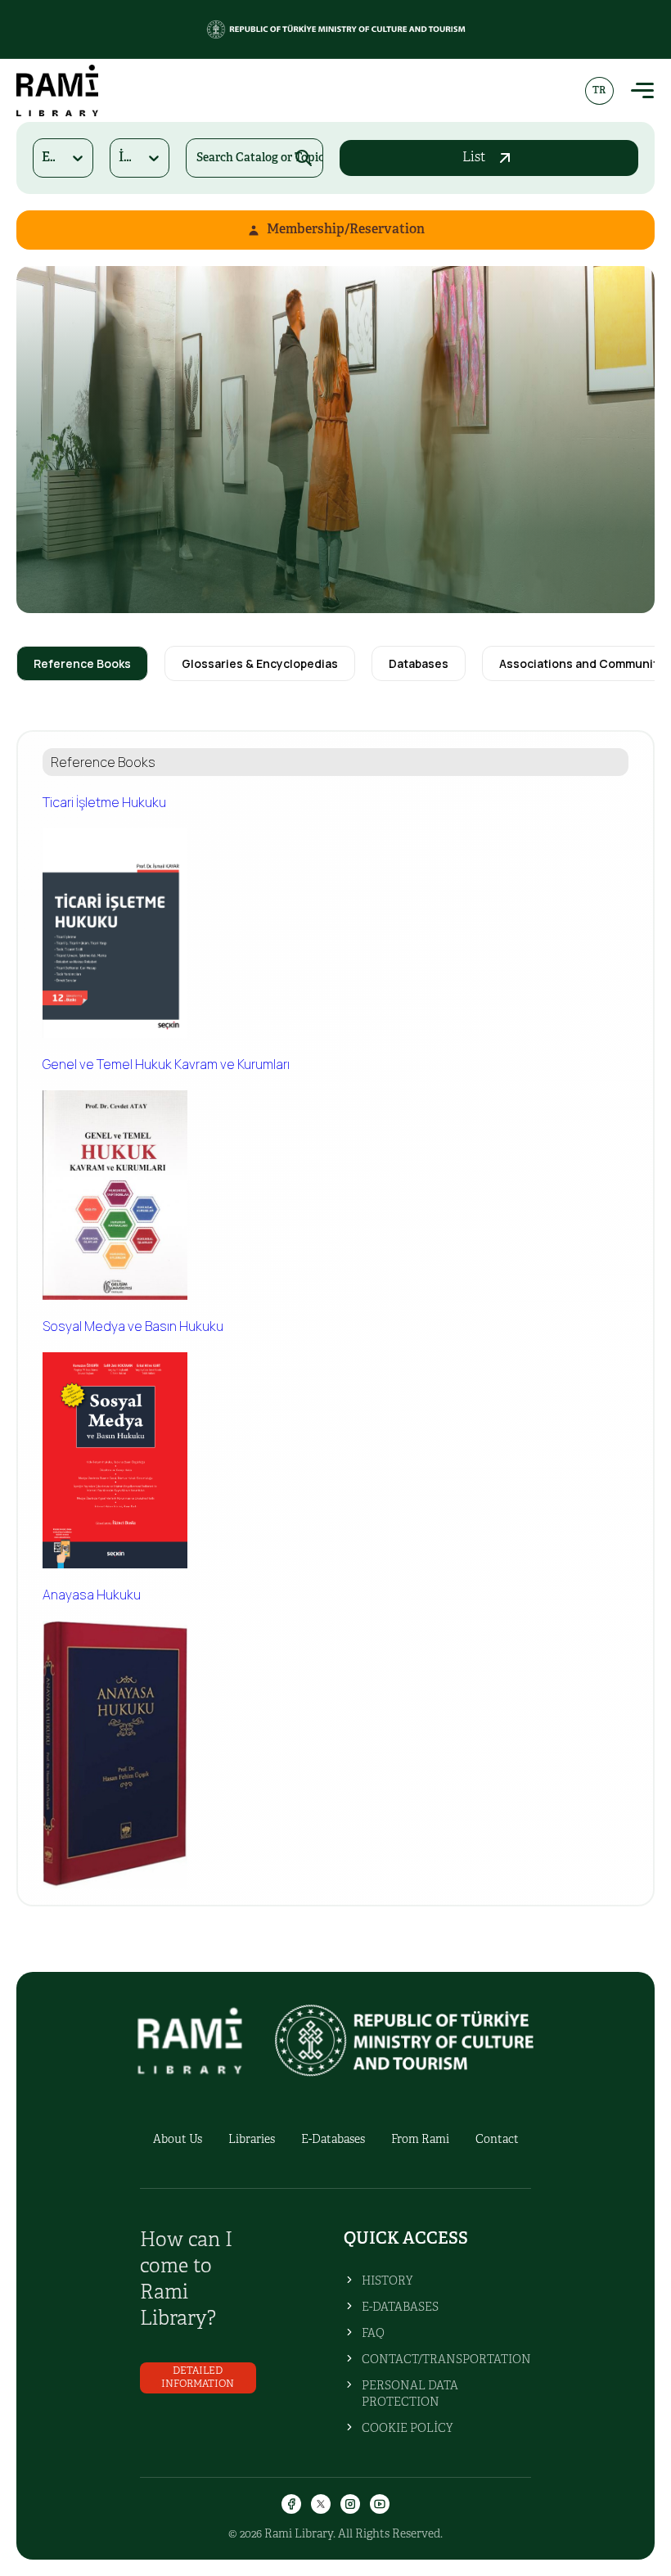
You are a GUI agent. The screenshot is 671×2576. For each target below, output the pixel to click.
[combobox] (43, 158)
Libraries (252, 2140)
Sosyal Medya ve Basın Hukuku (133, 1326)
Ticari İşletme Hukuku (104, 802)
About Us (178, 2140)
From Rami (420, 2140)
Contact (497, 2140)
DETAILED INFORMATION (198, 2377)
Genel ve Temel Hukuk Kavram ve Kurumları (166, 1064)
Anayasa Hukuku (92, 1595)
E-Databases (333, 2140)
